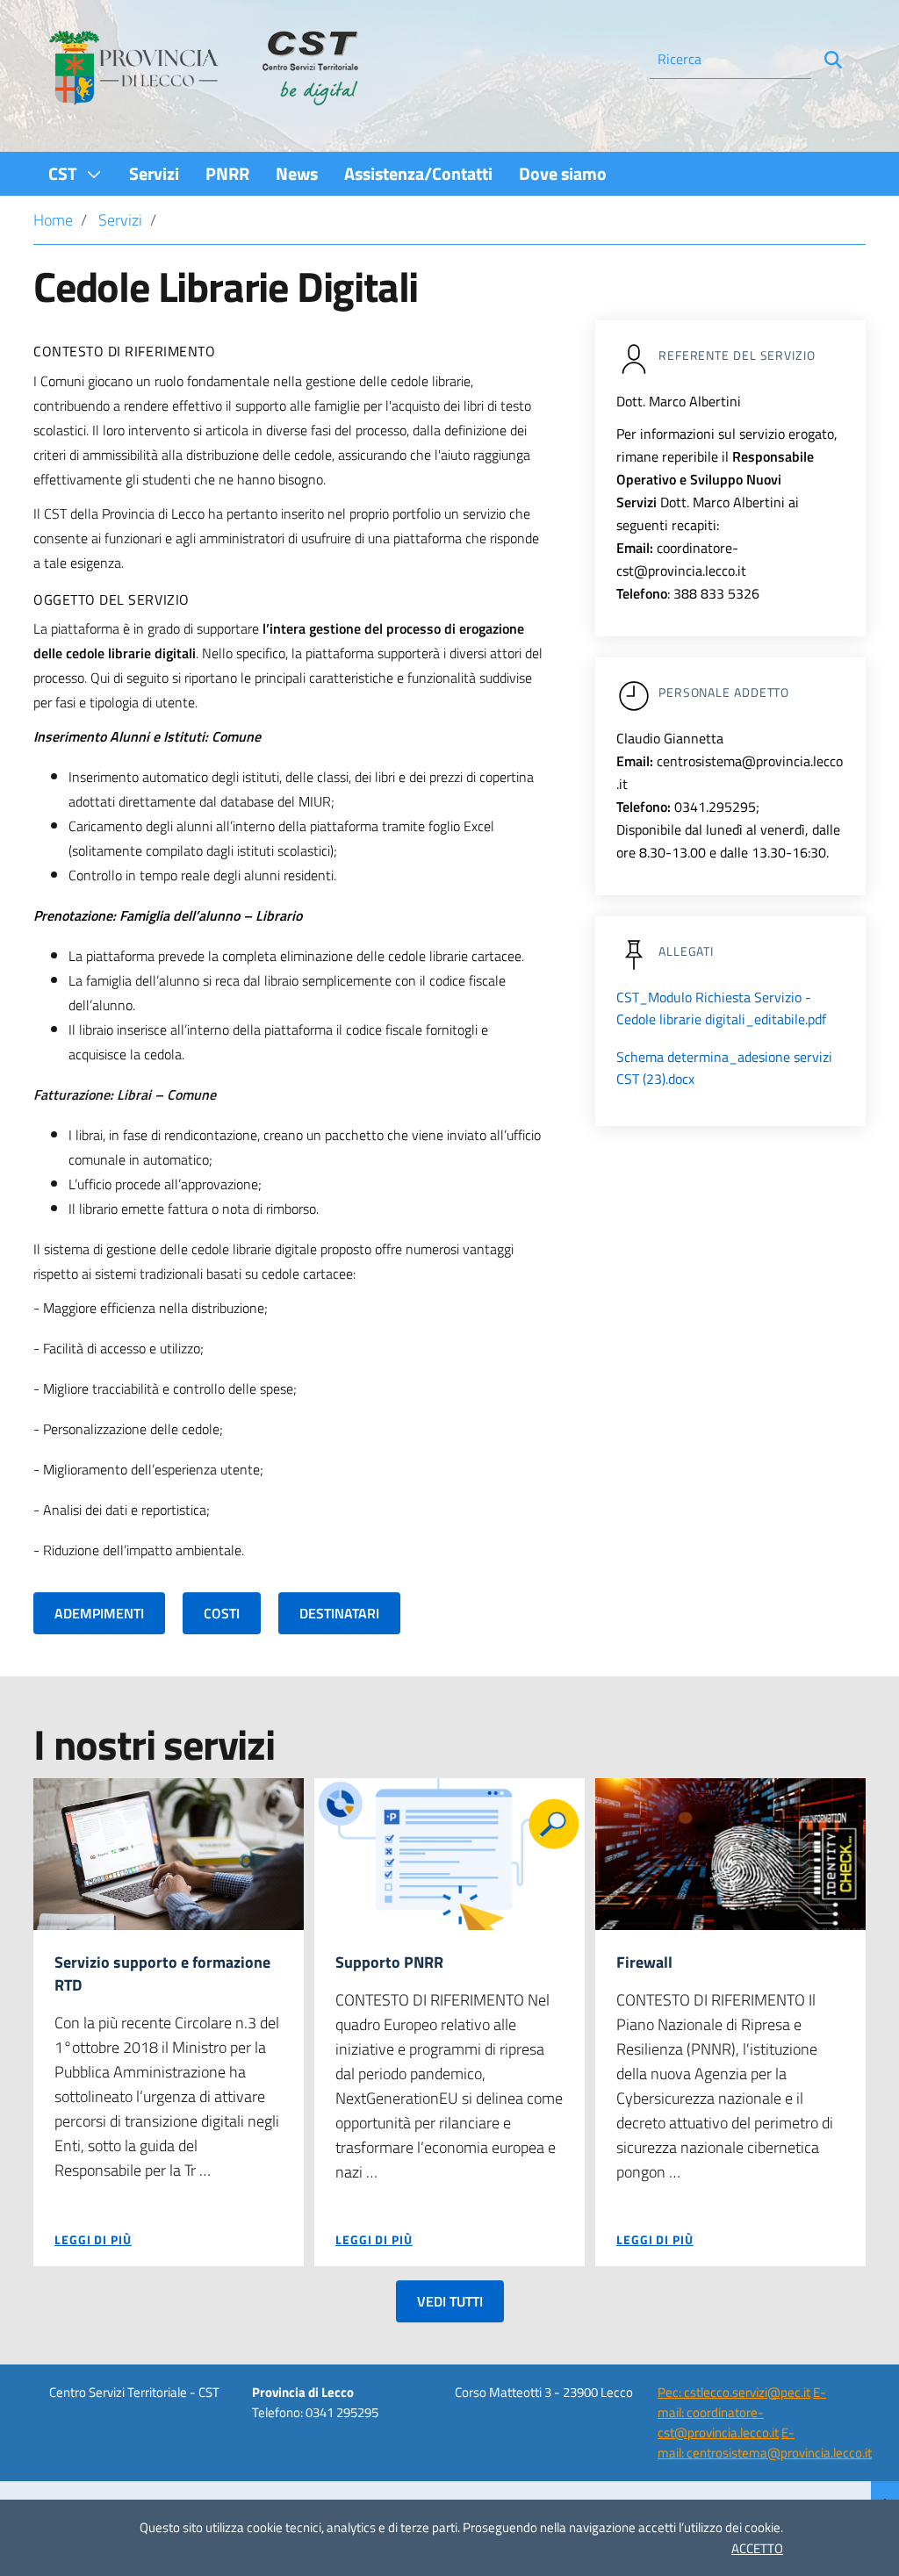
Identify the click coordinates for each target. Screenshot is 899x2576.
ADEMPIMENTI (99, 1613)
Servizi (120, 220)
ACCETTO (757, 2548)
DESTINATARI (339, 1613)
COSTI (222, 1613)
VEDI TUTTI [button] (450, 2301)
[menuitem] (76, 173)
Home (53, 220)
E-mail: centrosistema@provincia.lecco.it (765, 2443)
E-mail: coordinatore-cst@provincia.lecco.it (742, 2413)
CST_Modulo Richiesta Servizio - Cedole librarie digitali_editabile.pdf (721, 1008)
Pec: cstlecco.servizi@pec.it (734, 2392)
